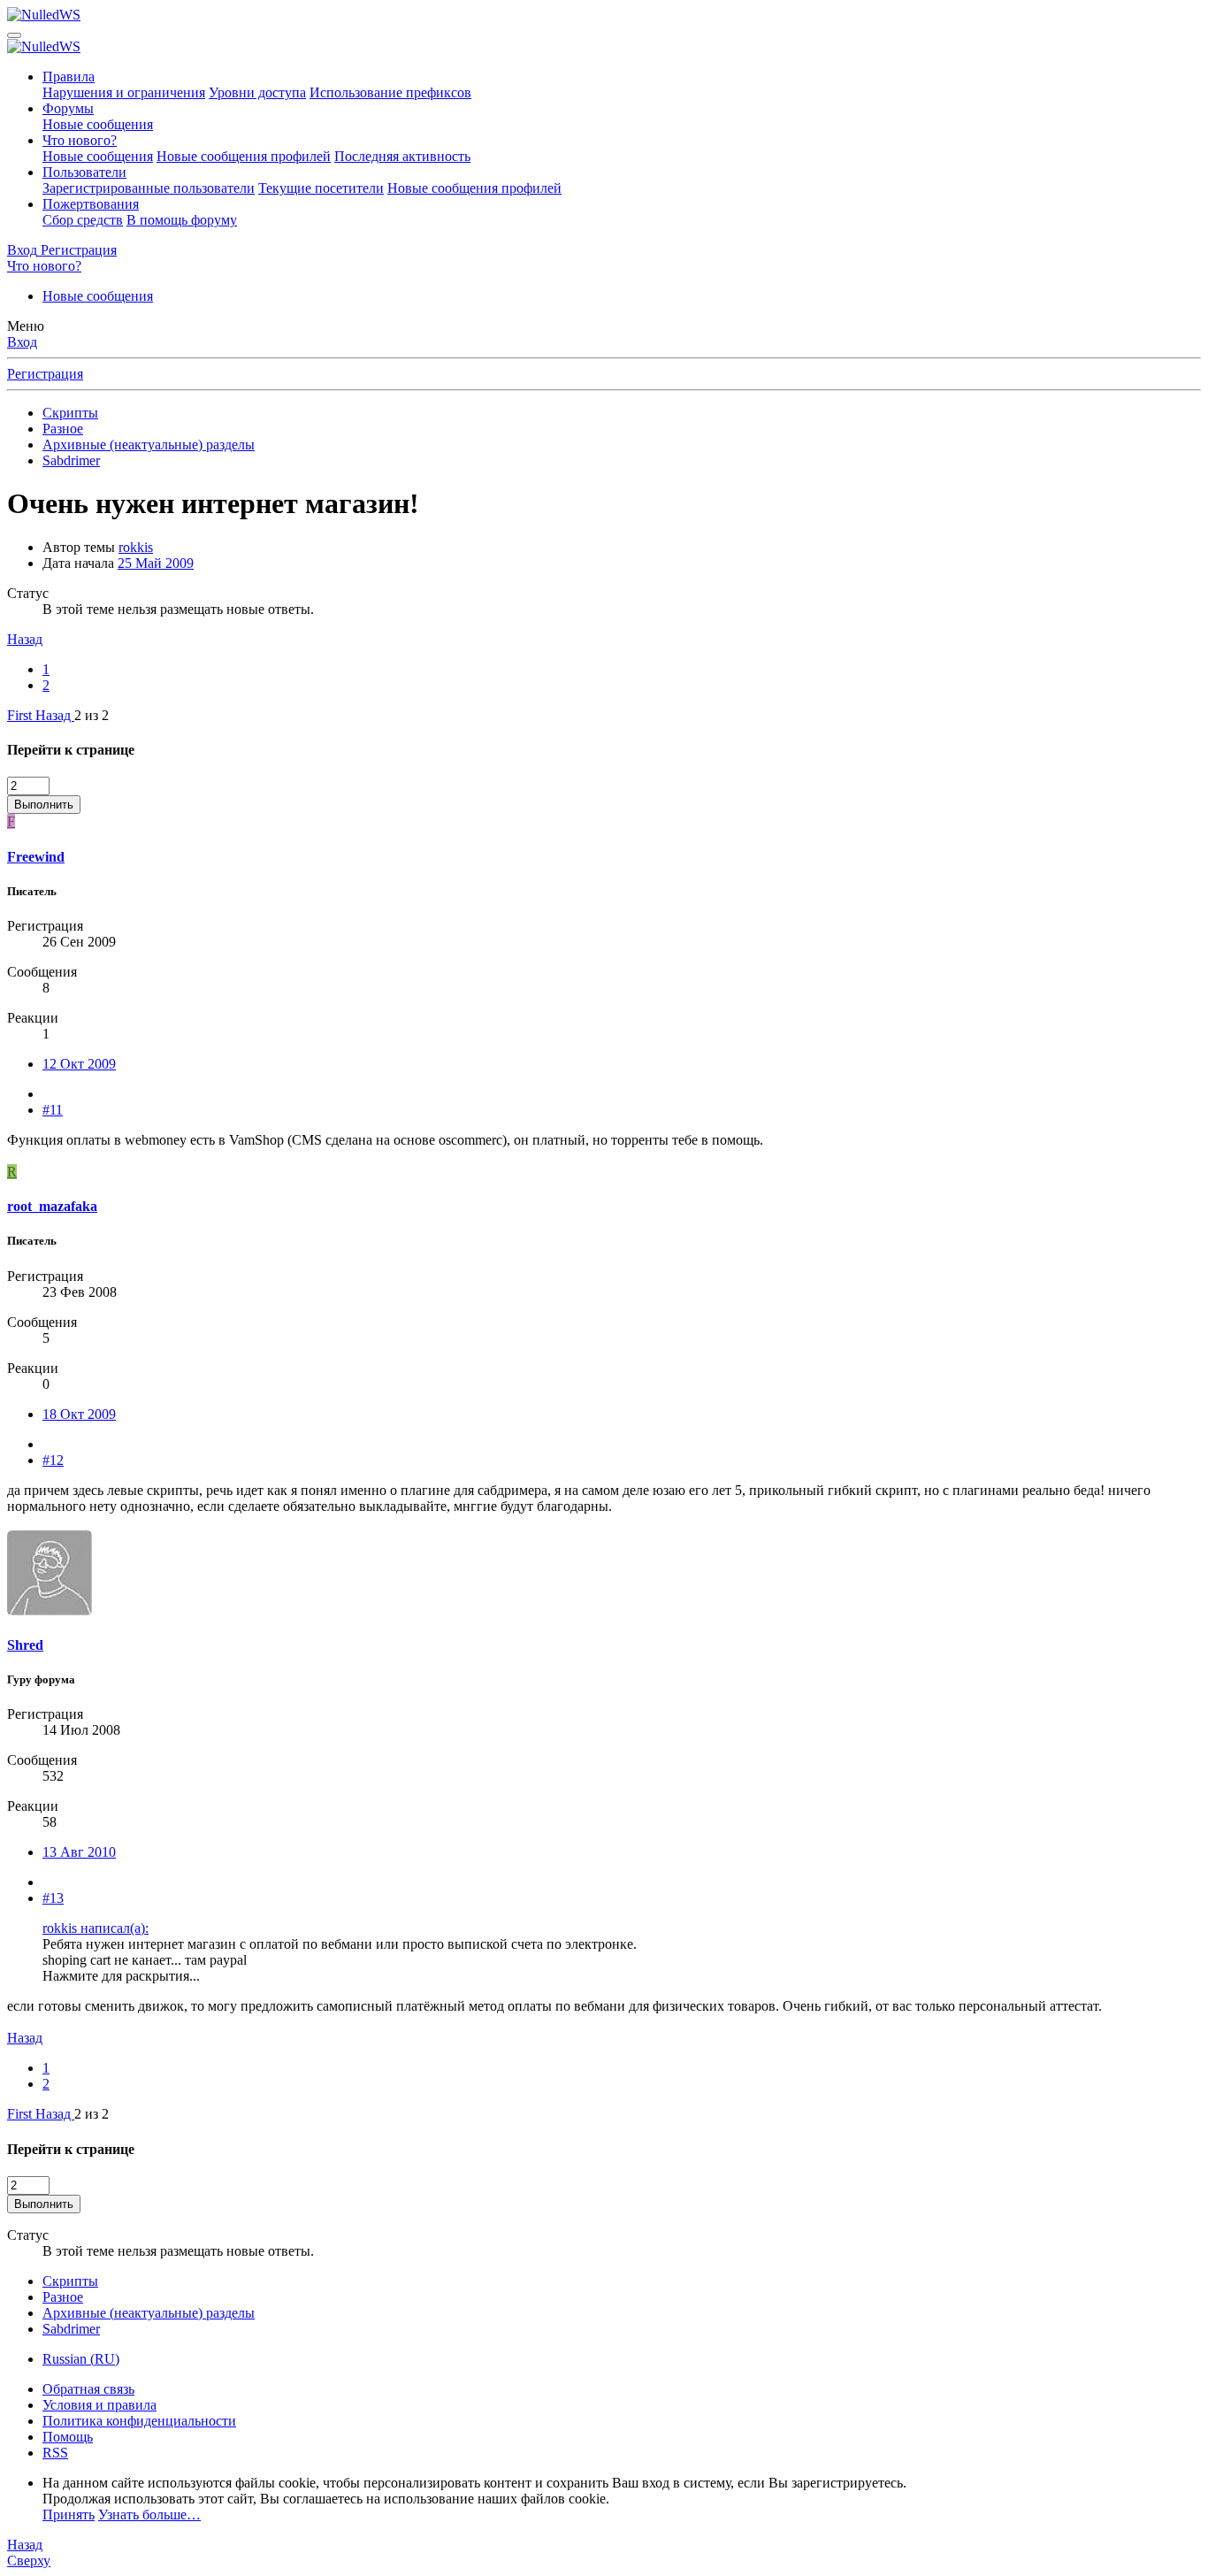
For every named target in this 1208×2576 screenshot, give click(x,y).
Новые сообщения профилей (244, 156)
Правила (69, 77)
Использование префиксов (390, 92)
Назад (25, 639)
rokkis (136, 547)
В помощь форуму (182, 220)
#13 (53, 1898)
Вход (22, 342)
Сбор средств (83, 220)
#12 (53, 1460)
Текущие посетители (321, 188)
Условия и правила (99, 2405)
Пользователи (84, 172)
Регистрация (45, 374)
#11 (53, 1110)
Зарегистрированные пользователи (149, 188)
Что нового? (80, 140)
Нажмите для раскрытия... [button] (121, 1976)
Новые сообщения (98, 124)
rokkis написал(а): (96, 1928)
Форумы (68, 108)
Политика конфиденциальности (139, 2421)
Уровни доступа (257, 92)
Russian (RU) (81, 2359)
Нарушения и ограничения (124, 92)
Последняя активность (402, 156)
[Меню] (14, 35)
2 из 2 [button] (92, 715)
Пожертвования (91, 204)
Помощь (68, 2437)
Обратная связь (88, 2389)
